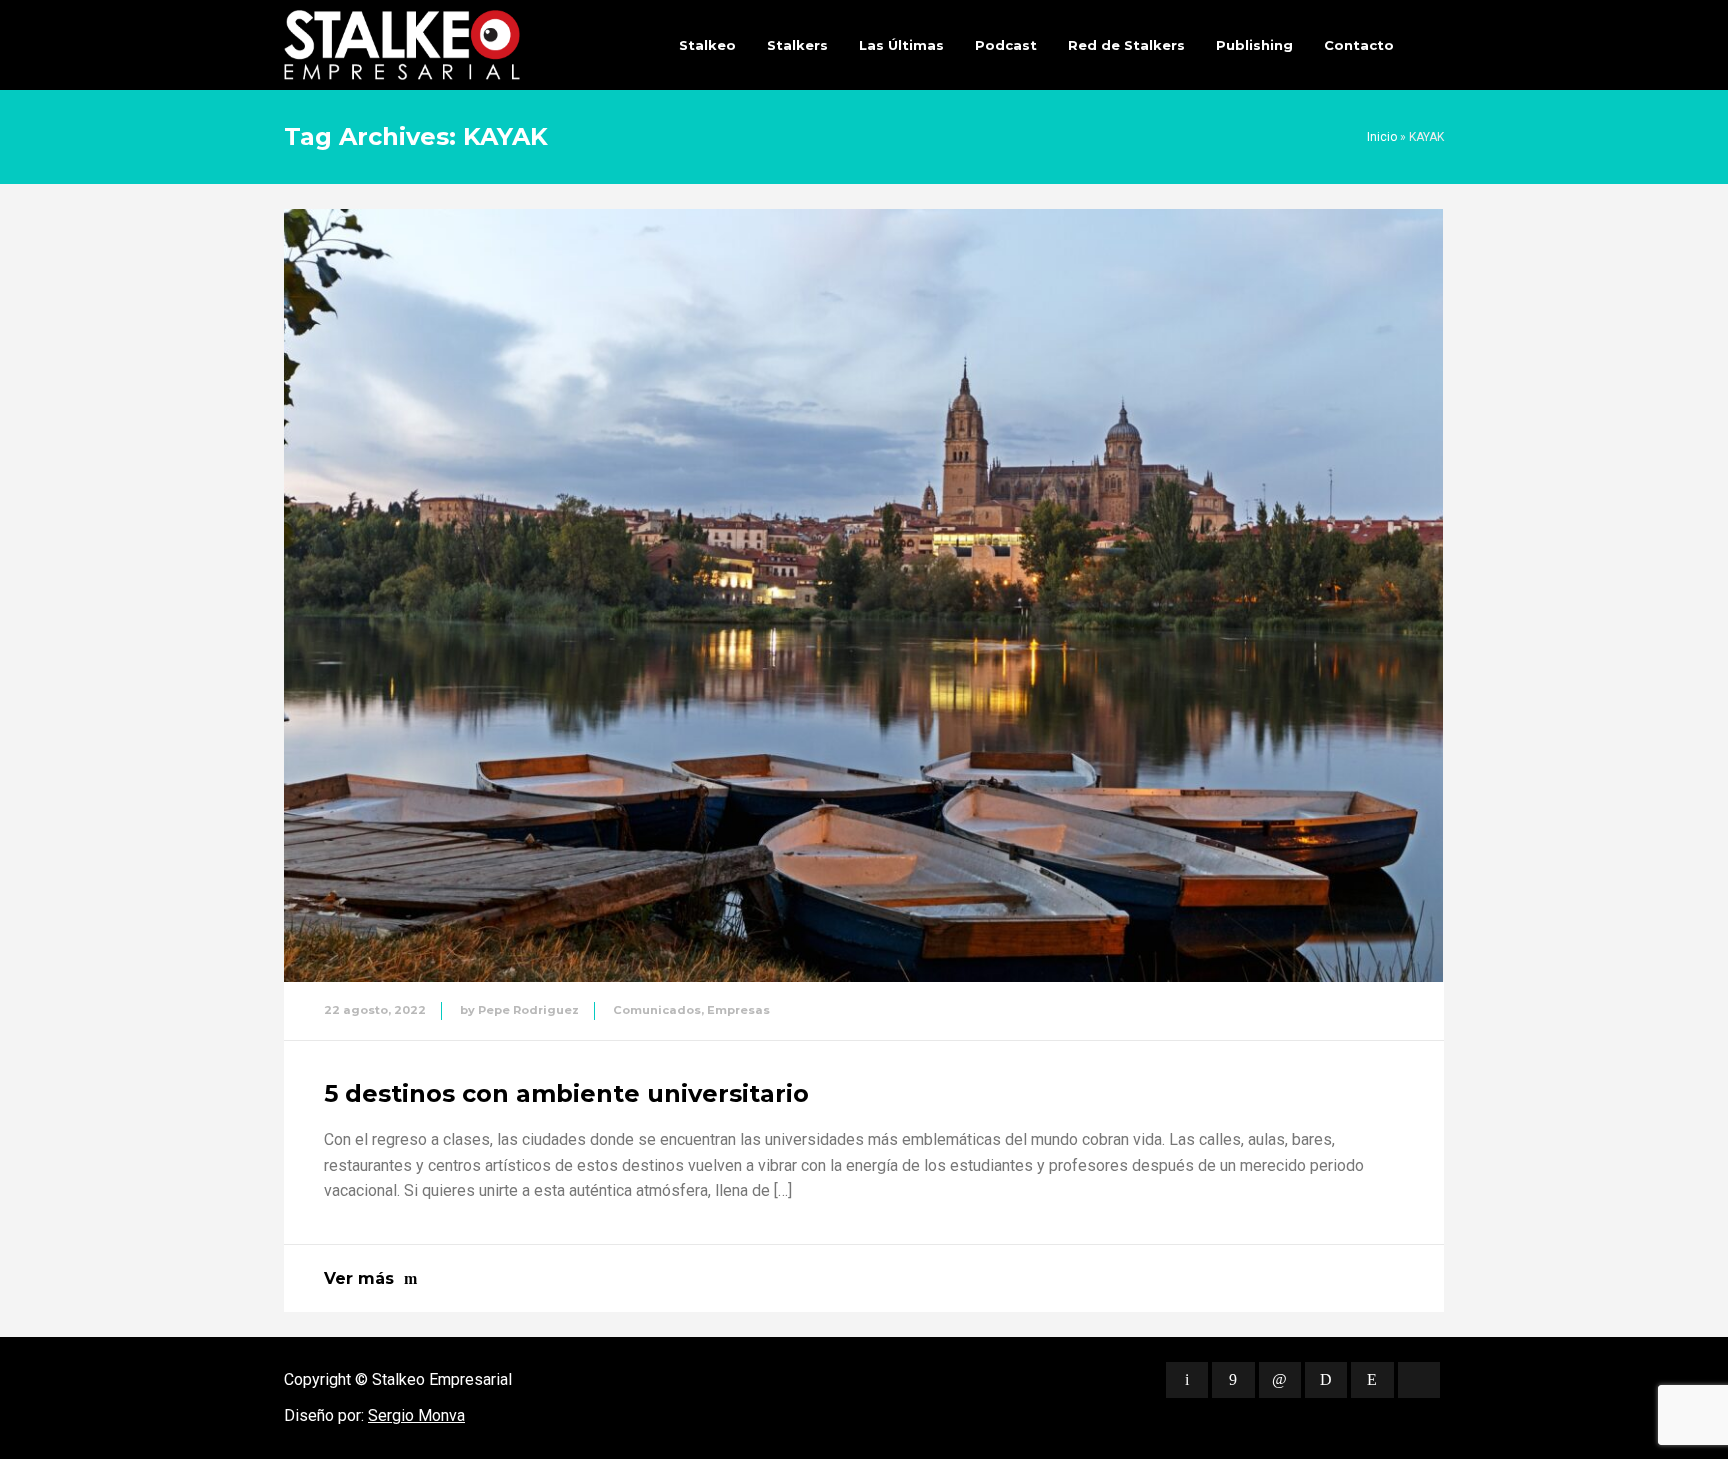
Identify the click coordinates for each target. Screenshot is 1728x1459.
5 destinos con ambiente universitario (566, 1093)
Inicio (1382, 137)
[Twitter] (1187, 1380)
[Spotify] (1326, 1380)
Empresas (738, 1010)
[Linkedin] (1280, 1380)
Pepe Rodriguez (528, 1010)
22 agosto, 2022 (375, 1010)
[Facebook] (1233, 1380)
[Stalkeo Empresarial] (402, 45)
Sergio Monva (416, 1415)
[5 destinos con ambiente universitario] (863, 595)
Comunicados (657, 1010)
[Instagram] (1372, 1380)
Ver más (359, 1278)
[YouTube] (1419, 1380)
